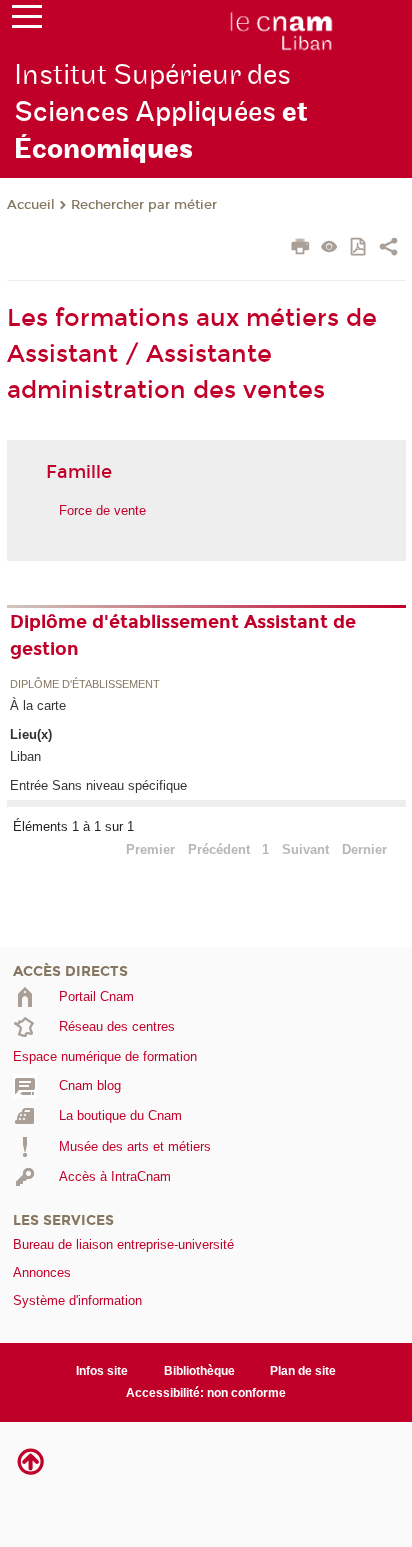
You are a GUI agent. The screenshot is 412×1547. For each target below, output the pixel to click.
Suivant (305, 849)
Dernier (364, 849)
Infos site (102, 1371)
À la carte (38, 705)
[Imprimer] (300, 249)
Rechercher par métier (144, 205)
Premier (150, 849)
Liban (25, 756)
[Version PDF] (359, 248)
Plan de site (303, 1371)
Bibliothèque (199, 1371)
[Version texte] (329, 248)
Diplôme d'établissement (85, 685)
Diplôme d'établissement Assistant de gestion (183, 635)
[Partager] (388, 249)
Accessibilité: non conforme (206, 1393)
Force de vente (102, 510)
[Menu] (27, 21)
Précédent (219, 849)
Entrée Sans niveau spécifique (98, 785)
